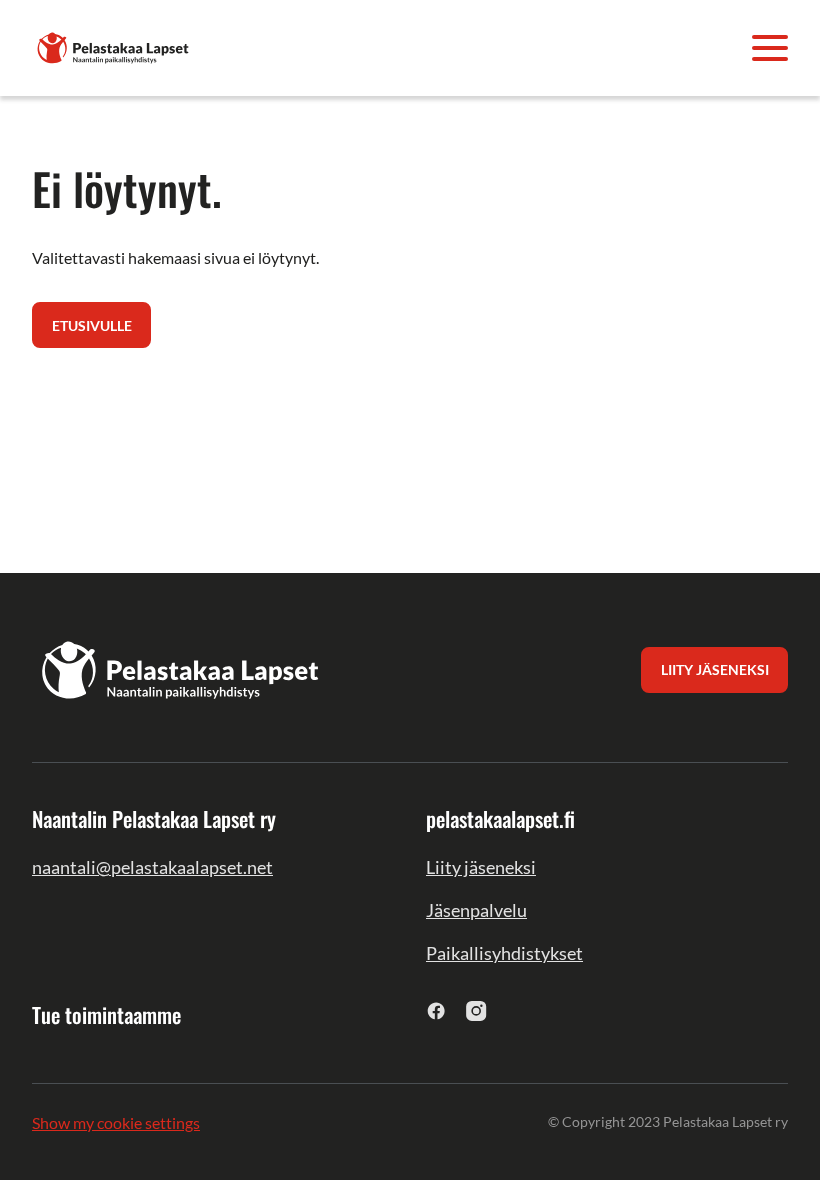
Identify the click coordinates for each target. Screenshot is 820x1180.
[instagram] (476, 1010)
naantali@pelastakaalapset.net (152, 867)
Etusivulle (92, 325)
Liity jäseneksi (481, 867)
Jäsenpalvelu (476, 910)
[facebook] (436, 1010)
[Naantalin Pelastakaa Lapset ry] (114, 45)
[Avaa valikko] (770, 48)
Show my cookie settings (116, 1122)
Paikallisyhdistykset (504, 953)
